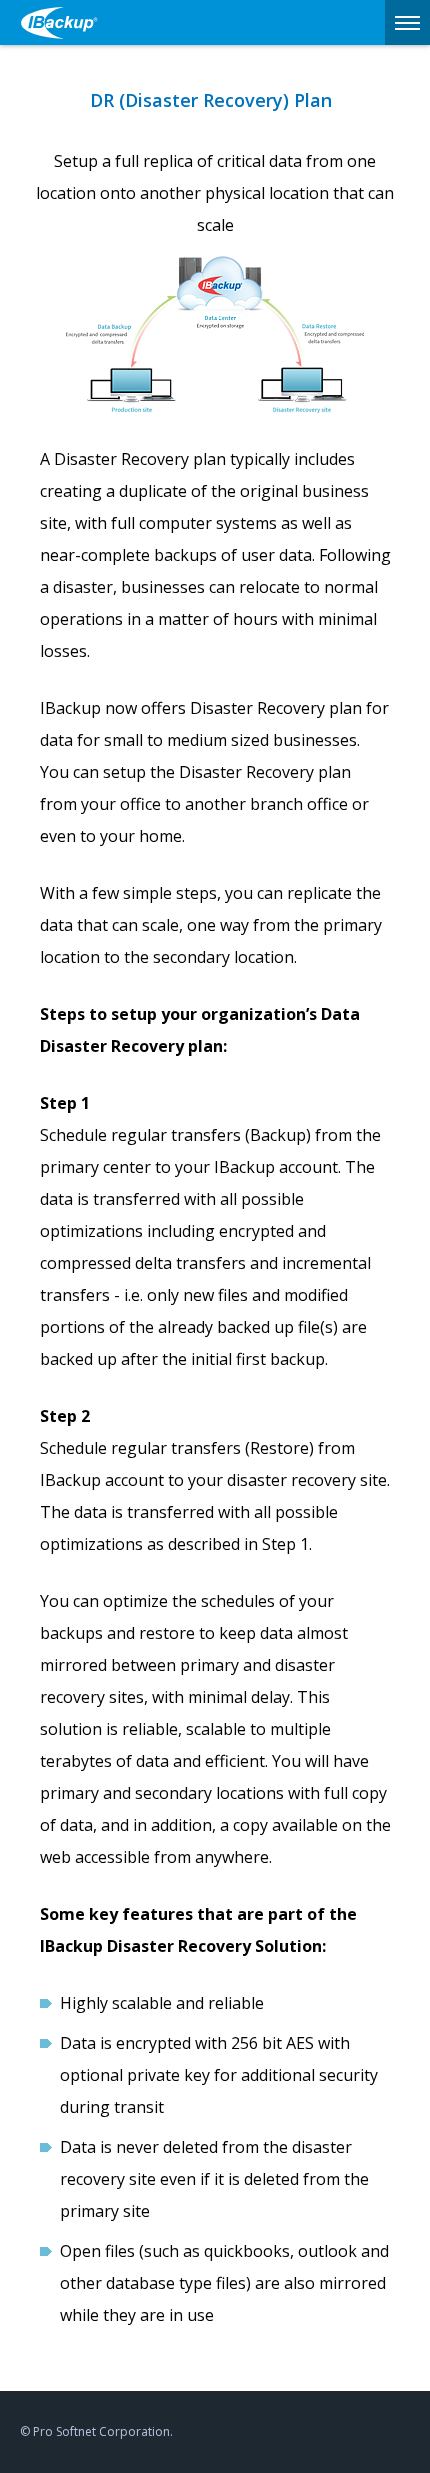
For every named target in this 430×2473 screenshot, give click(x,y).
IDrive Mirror (65, 22)
